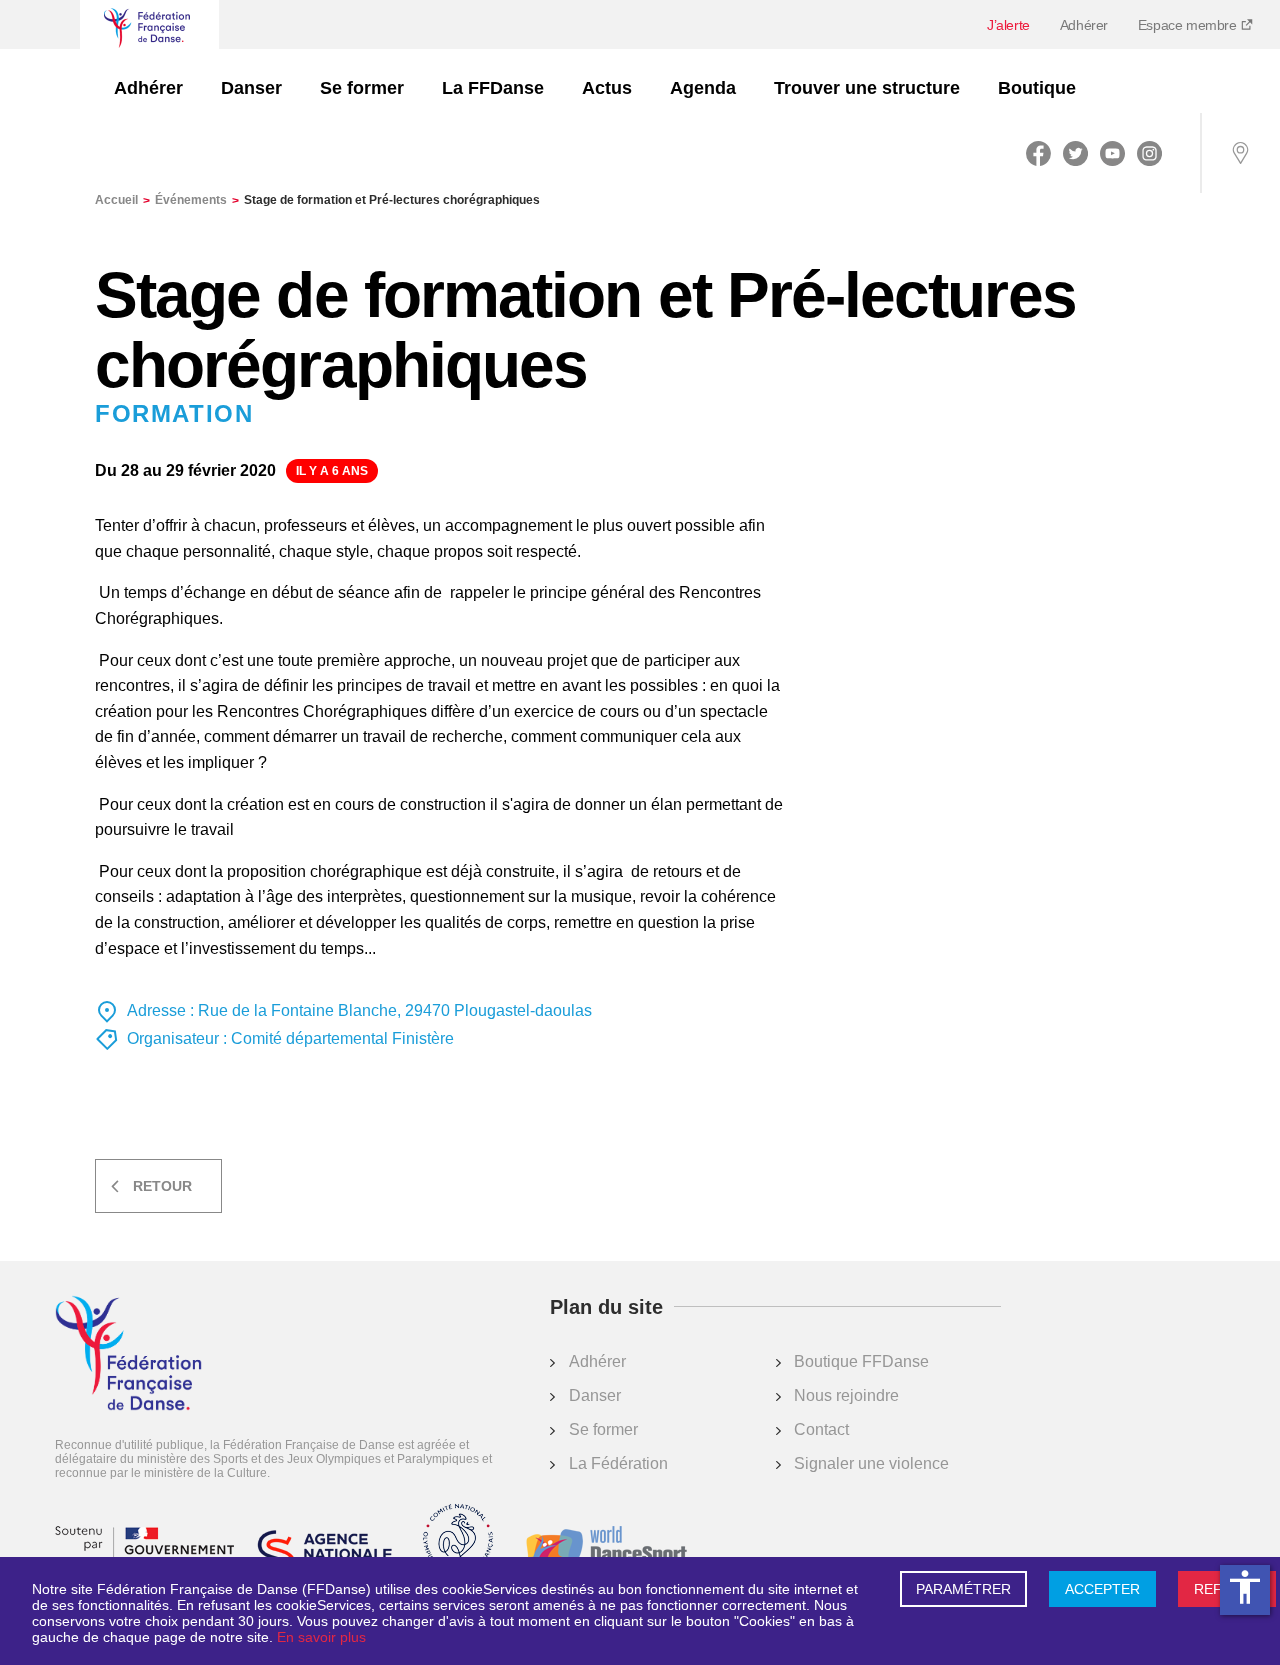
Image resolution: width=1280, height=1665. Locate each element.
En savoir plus (321, 1637)
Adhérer (1084, 25)
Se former (362, 88)
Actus (607, 88)
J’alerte (1008, 25)
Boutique (1037, 88)
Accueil (122, 200)
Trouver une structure (867, 88)
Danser (251, 88)
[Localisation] (1240, 153)
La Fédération (618, 1463)
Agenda (703, 88)
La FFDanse (493, 88)
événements (197, 200)
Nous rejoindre (846, 1395)
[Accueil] (128, 1355)
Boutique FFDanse (861, 1361)
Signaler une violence (871, 1463)
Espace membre (1189, 25)
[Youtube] (1112, 153)
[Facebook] (1038, 153)
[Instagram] (1149, 153)
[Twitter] (1075, 153)
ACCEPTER (1102, 1589)
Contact (821, 1429)
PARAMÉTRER (963, 1589)
